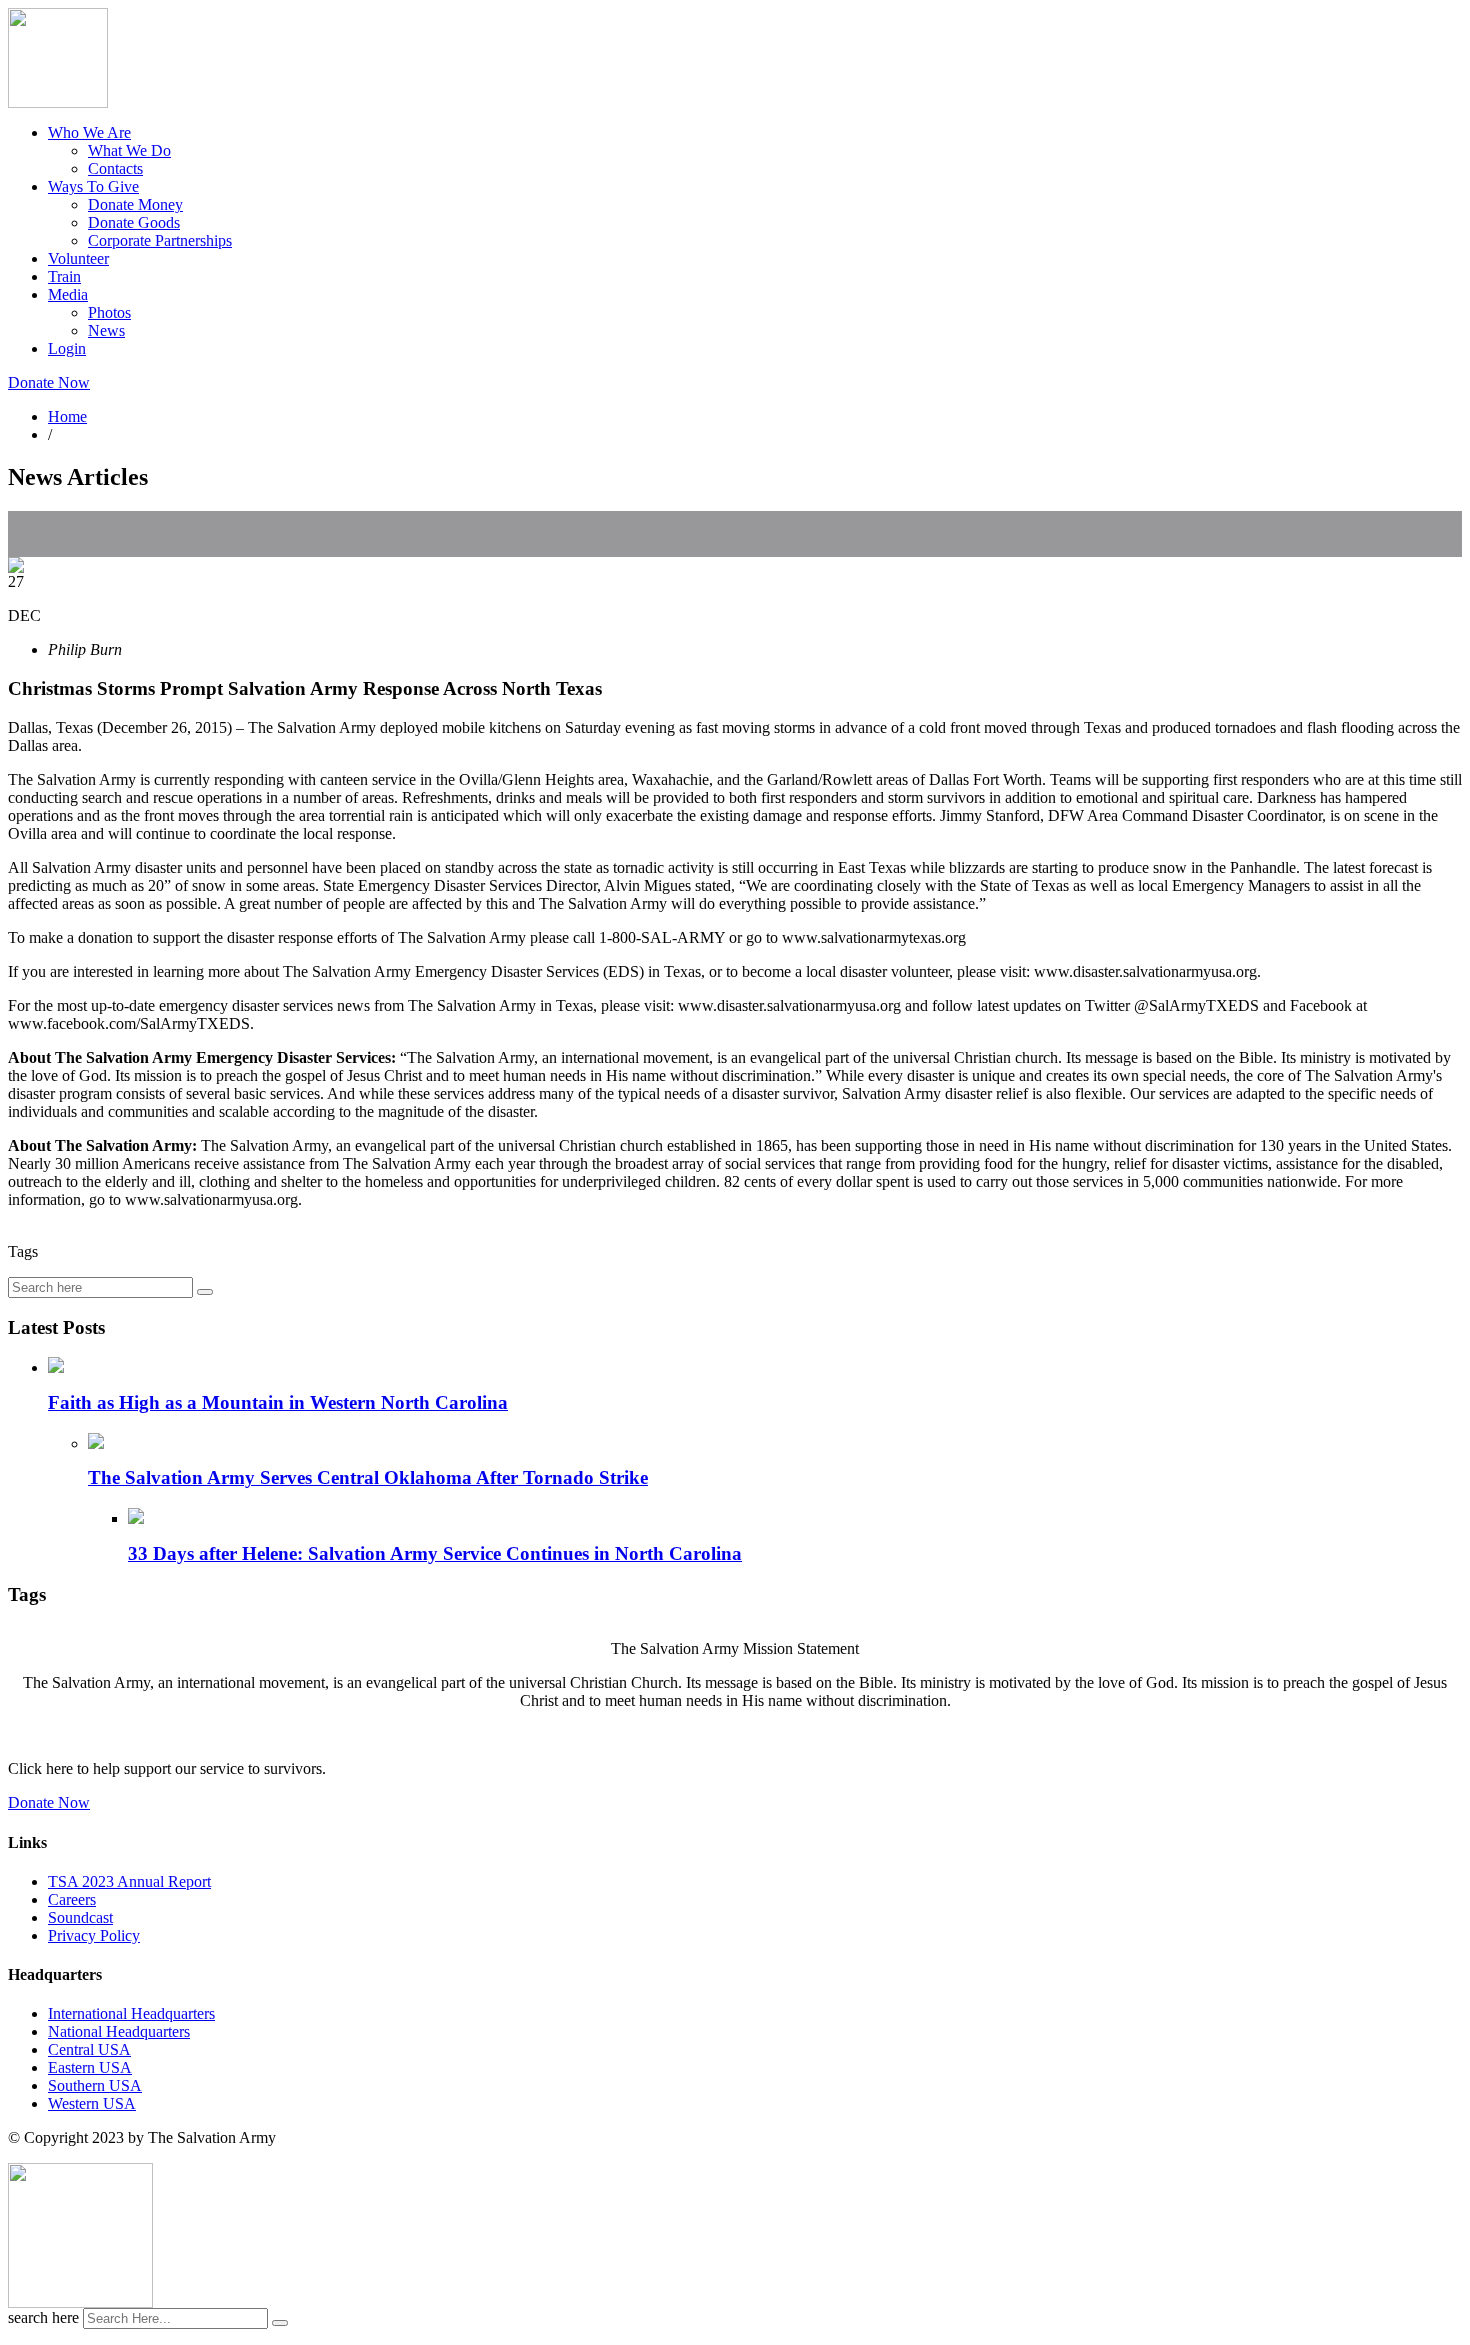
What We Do (129, 150)
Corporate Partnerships (160, 240)
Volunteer (78, 258)
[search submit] (280, 2323)
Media (68, 294)
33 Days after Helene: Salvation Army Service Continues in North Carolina (435, 1553)
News (106, 330)
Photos (109, 312)
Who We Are (89, 132)
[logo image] (80, 2302)
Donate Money (135, 204)
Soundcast (80, 1917)
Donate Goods (134, 222)
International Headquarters (131, 2013)
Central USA (89, 2049)
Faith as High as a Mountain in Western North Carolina (278, 1402)
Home (67, 416)
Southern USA (95, 2085)
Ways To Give (93, 186)
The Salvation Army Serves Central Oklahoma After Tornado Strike (368, 1477)
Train (64, 276)
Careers (72, 1899)
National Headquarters (119, 2031)
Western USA (92, 2103)
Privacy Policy (94, 1935)
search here (43, 2317)
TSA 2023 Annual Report (129, 1881)
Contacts (115, 168)
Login (67, 348)
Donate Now (49, 382)
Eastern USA (90, 2067)
